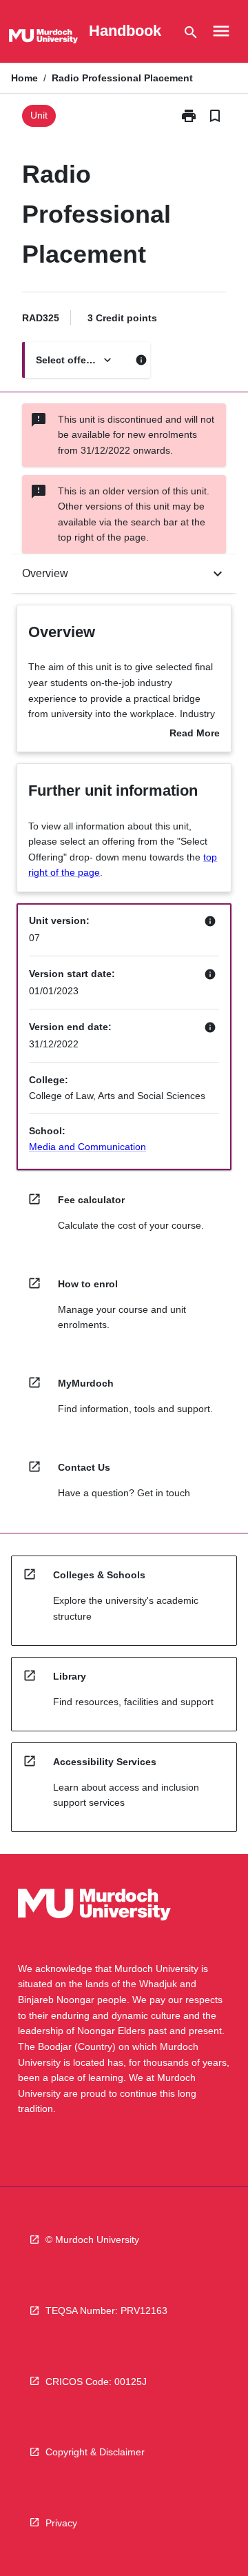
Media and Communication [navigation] (87, 1147)
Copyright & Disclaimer (95, 2452)
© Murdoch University (92, 2240)
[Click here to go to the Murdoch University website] (43, 39)
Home (24, 78)
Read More (195, 734)
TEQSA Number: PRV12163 (106, 2311)
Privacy (61, 2523)
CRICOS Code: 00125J (96, 2382)
